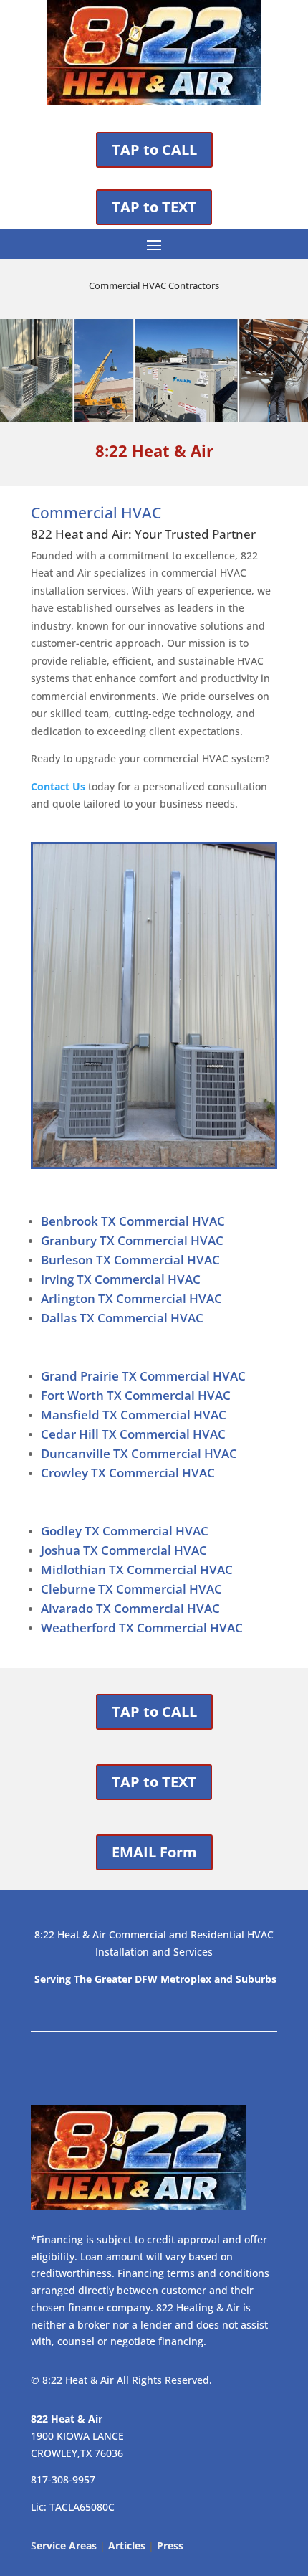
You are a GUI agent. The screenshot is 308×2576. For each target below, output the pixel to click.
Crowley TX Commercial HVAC (128, 1473)
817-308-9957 (63, 2480)
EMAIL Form (154, 1852)
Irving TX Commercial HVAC (121, 1279)
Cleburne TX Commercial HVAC (131, 1589)
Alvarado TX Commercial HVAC (130, 1608)
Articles (127, 2546)
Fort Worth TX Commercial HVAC (136, 1395)
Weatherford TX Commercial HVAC (142, 1628)
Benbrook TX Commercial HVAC (133, 1221)
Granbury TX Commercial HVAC (132, 1240)
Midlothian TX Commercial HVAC (137, 1569)
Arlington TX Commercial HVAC (131, 1298)
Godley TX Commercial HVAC (125, 1531)
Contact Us (58, 786)
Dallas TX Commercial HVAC (122, 1318)
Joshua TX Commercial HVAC (124, 1550)
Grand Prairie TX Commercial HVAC (143, 1376)
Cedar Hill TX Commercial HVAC (133, 1434)
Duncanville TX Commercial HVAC (139, 1453)
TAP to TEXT (154, 207)
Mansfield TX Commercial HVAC (134, 1415)
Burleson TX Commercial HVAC (130, 1260)
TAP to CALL (154, 150)
